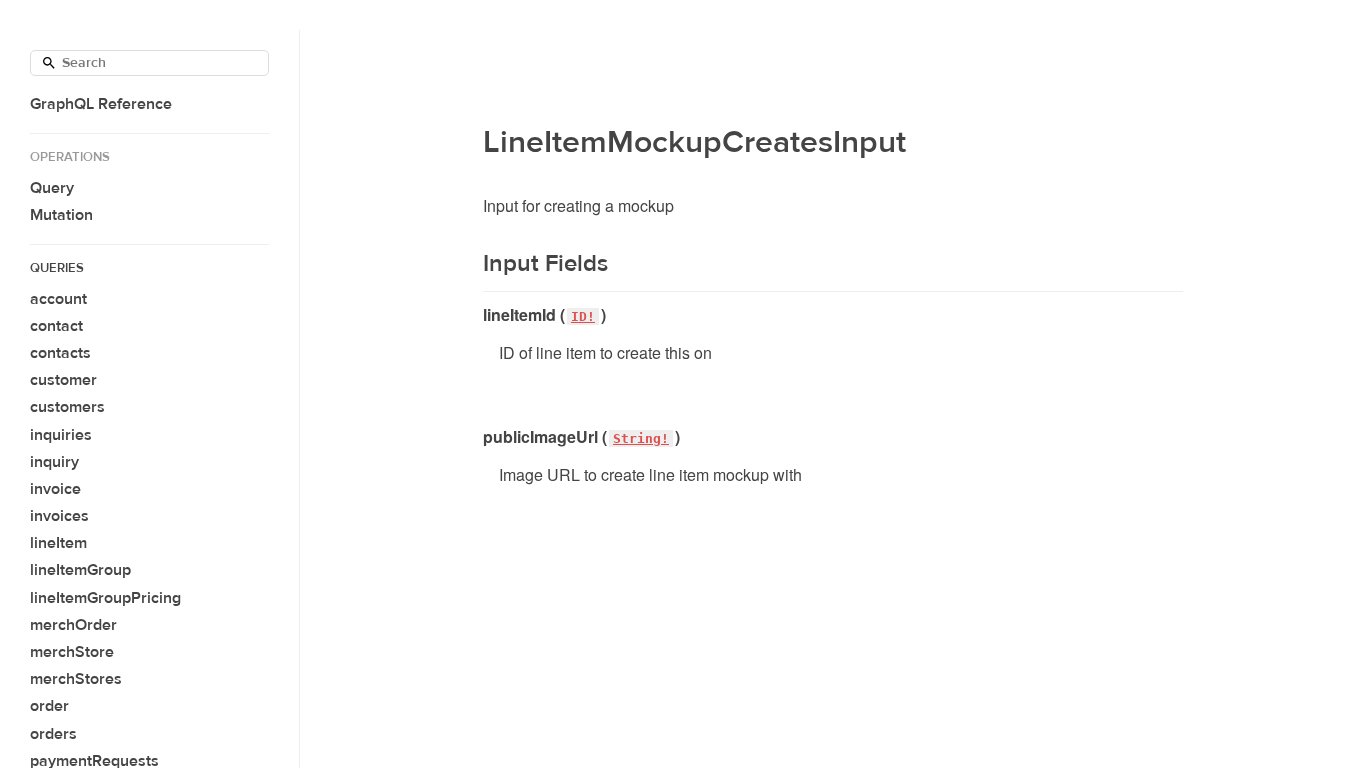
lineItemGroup (80, 570)
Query (52, 188)
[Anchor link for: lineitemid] (475, 315)
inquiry (54, 462)
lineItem (58, 543)
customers (67, 407)
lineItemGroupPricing (105, 598)
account (58, 299)
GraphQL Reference (101, 104)
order (49, 706)
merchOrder (73, 625)
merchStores (76, 679)
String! (641, 438)
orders (53, 734)
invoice (55, 489)
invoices (59, 516)
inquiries (61, 435)
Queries (57, 268)
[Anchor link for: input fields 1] (470, 264)
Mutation (61, 215)
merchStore (72, 652)
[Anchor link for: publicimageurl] (475, 437)
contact (56, 326)
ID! (583, 316)
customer (63, 380)
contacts (60, 353)
